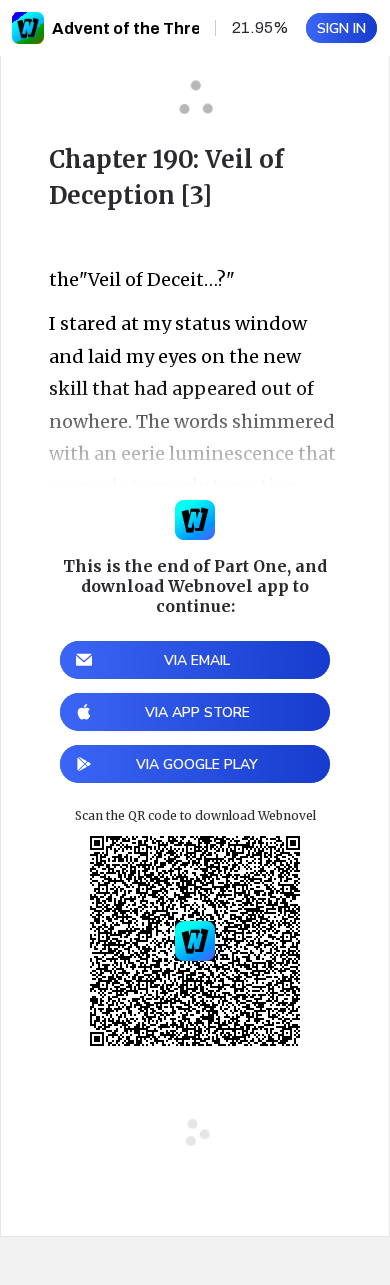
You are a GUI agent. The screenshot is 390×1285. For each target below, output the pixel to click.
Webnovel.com (28, 28)
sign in (341, 28)
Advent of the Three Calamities (175, 28)
